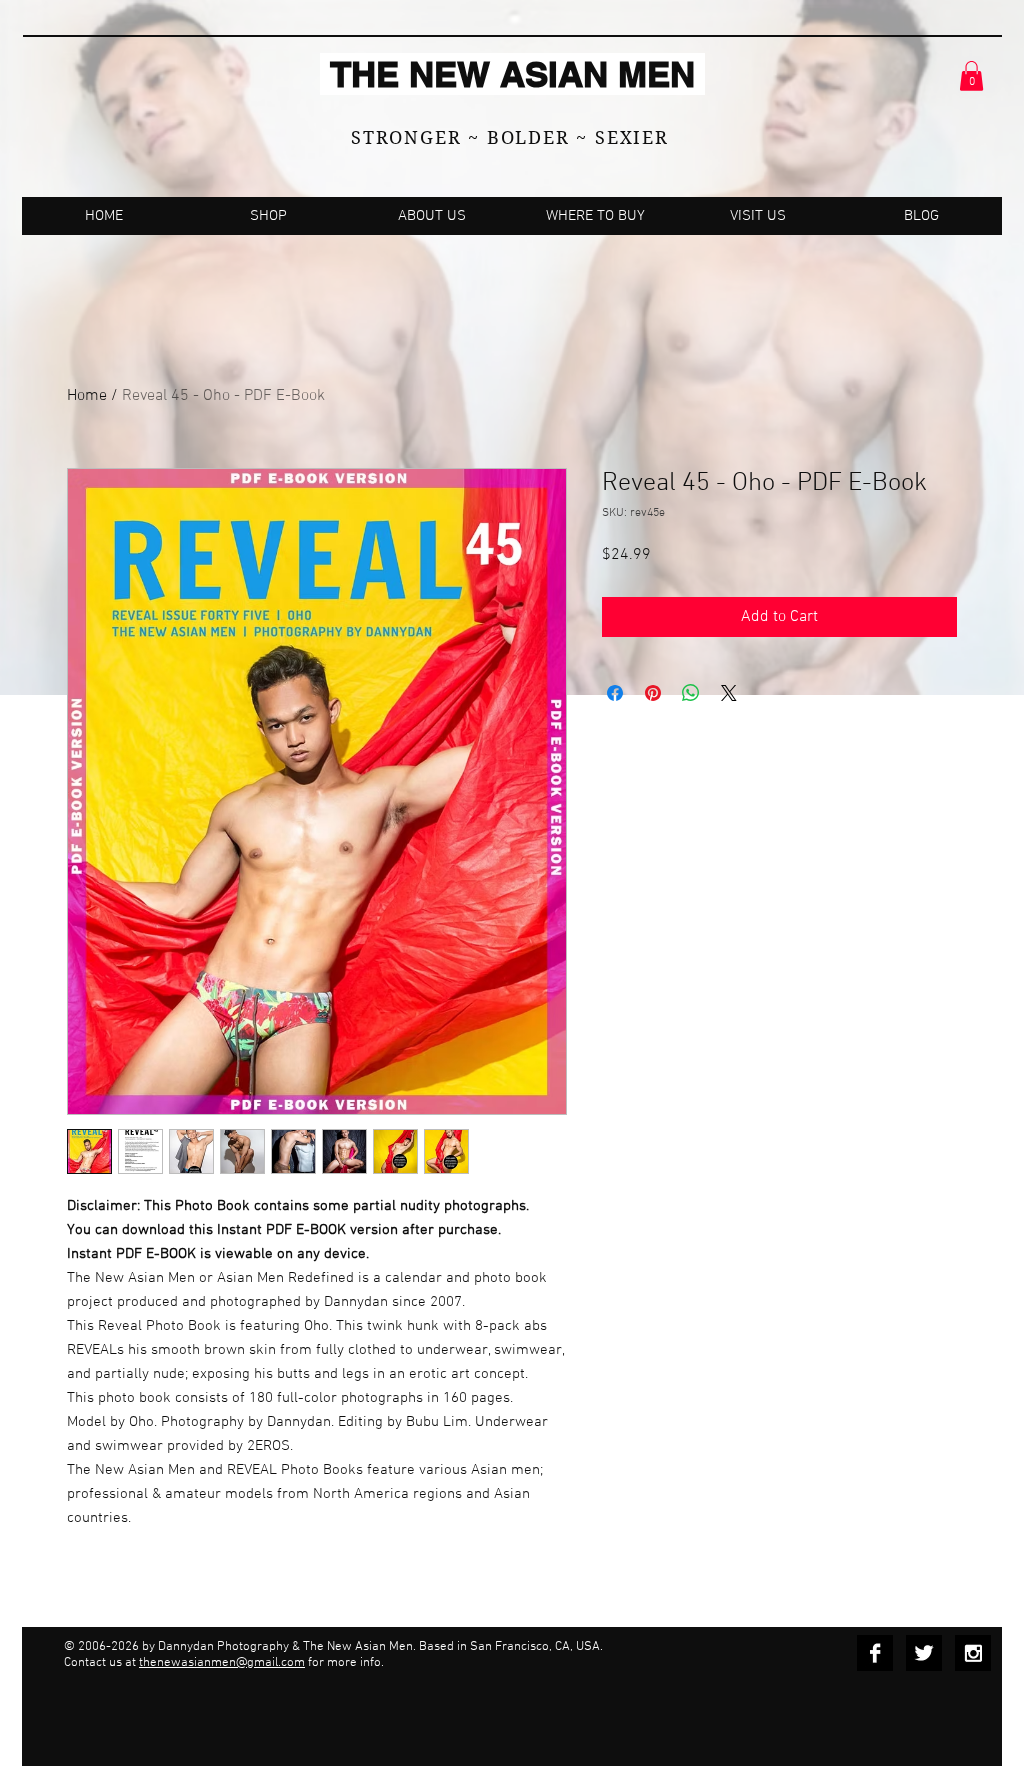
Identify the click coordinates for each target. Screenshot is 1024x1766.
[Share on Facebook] (615, 693)
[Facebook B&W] (875, 1653)
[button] (971, 76)
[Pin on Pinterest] (653, 693)
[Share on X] (729, 693)
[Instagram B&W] (973, 1653)
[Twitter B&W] (924, 1653)
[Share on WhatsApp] (691, 693)
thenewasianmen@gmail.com (222, 1663)
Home (87, 396)
